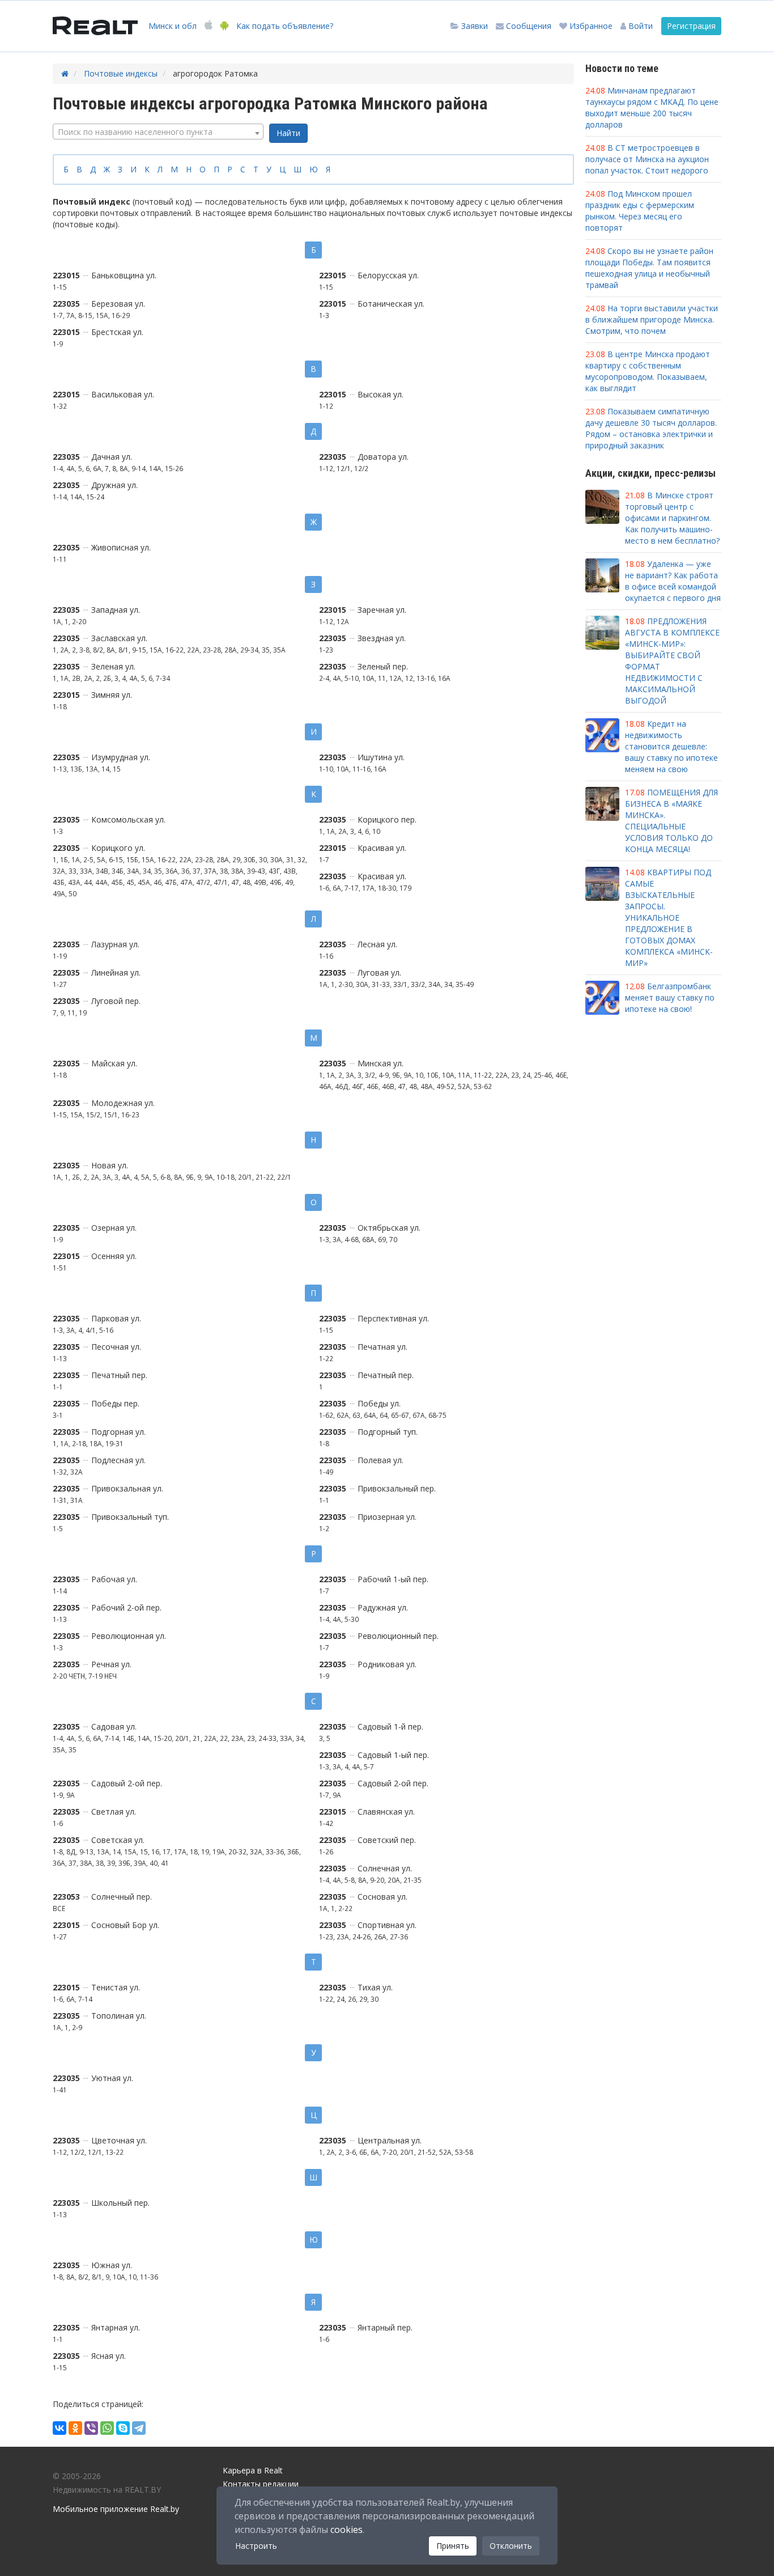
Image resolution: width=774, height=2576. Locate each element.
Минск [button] (173, 26)
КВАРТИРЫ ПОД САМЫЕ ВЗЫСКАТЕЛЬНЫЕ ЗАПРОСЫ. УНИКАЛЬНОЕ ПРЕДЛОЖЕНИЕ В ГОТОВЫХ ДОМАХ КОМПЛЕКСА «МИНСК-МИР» (669, 918)
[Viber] (91, 2428)
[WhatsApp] (107, 2428)
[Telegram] (139, 2428)
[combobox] (158, 132)
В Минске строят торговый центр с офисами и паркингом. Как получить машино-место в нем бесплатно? (672, 518)
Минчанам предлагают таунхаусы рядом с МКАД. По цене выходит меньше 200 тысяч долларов (652, 107)
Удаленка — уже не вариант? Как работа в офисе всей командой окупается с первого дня (673, 581)
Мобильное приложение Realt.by (116, 2509)
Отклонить (511, 2546)
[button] (637, 26)
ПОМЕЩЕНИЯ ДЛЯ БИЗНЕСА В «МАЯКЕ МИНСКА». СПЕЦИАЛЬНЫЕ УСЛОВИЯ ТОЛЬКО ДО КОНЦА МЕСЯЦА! (671, 821)
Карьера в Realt (253, 2470)
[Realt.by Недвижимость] (95, 26)
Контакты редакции (261, 2484)
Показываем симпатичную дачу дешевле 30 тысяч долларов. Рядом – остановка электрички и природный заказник (651, 428)
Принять (453, 2546)
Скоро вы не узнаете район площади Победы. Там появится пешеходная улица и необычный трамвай (649, 268)
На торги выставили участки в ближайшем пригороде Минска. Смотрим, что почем (652, 319)
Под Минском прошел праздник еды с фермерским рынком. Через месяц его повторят (640, 211)
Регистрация (691, 26)
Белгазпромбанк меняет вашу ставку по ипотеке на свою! (670, 997)
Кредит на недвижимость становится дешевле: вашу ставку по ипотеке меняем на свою (671, 746)
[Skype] (123, 2428)
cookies (346, 2530)
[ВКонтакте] (59, 2428)
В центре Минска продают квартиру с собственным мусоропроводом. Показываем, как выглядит (648, 371)
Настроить (256, 2546)
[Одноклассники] (75, 2428)
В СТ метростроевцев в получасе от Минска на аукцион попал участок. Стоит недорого (647, 159)
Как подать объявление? (285, 26)
